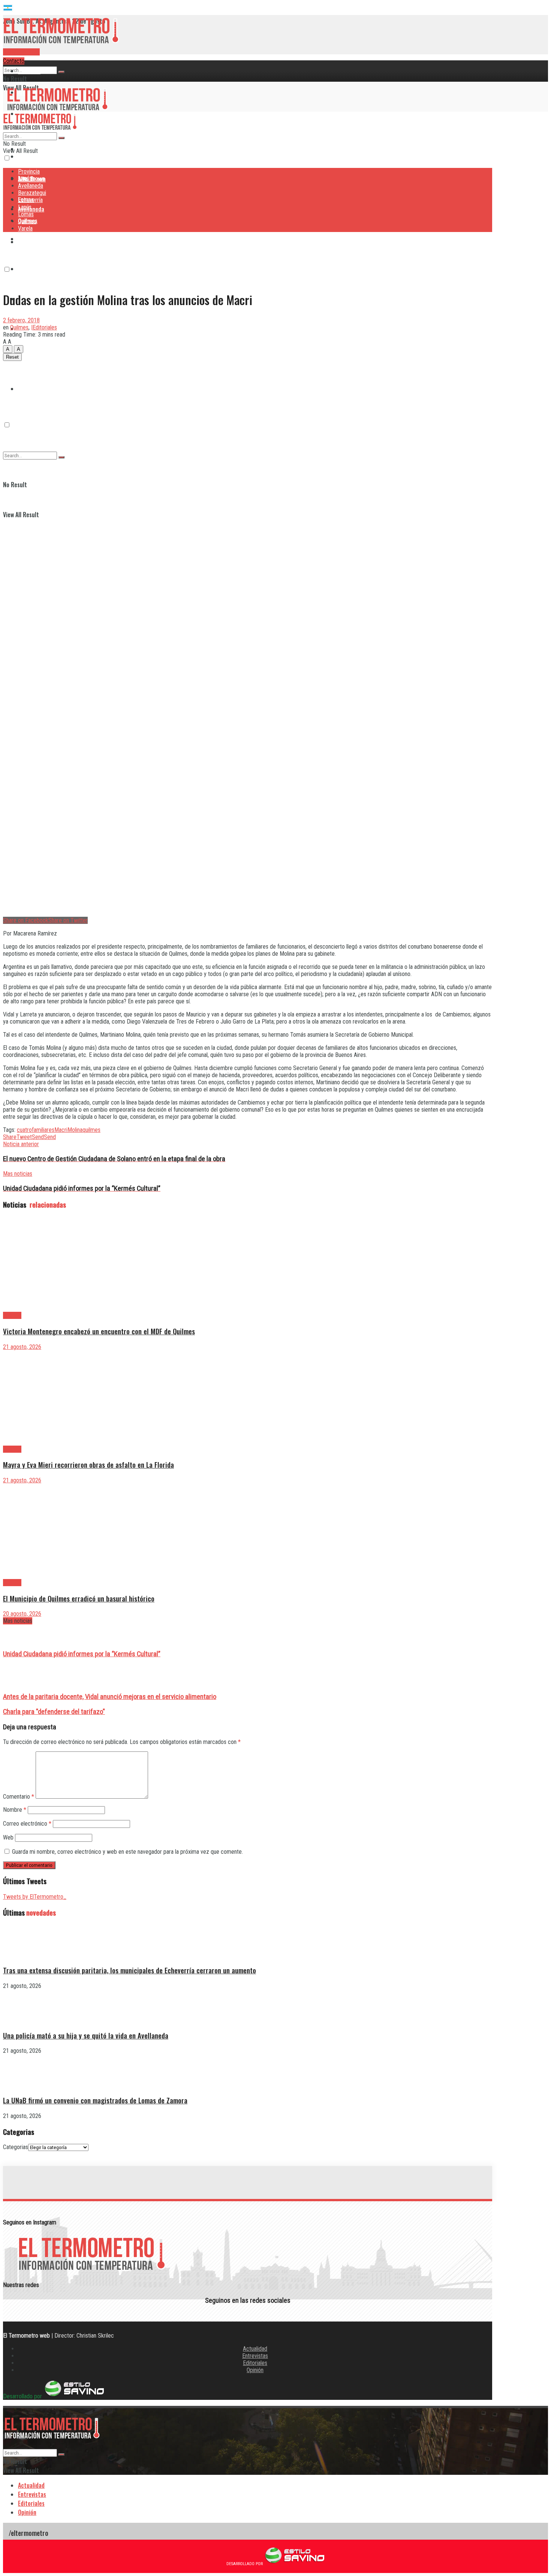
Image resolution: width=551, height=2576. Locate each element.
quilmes (91, 1130)
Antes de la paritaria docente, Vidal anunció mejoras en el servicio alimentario (110, 1697)
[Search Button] (61, 72)
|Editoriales (44, 327)
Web (8, 1837)
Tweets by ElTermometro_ (35, 1897)
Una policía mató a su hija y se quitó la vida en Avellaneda (86, 2035)
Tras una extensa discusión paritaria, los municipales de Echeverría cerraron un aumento (130, 1970)
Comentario (19, 1797)
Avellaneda (31, 186)
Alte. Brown (31, 179)
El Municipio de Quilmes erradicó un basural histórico (79, 1598)
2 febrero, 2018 (21, 320)
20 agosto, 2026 (22, 1614)
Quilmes (28, 359)
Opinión (255, 2370)
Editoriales (255, 2363)
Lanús (25, 207)
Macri (61, 1130)
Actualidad (255, 2349)
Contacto (14, 61)
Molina (75, 1130)
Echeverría (31, 269)
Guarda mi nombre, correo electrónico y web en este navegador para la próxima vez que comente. (127, 1852)
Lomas (26, 214)
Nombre (15, 1810)
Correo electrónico (27, 1824)
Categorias (16, 2147)
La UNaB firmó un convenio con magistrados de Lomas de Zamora (95, 2100)
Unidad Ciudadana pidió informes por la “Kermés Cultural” (82, 1654)
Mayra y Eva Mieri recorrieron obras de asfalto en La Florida (88, 1465)
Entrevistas (255, 2356)
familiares (43, 1130)
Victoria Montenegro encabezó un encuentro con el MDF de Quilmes (99, 1331)
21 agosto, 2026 (22, 1347)
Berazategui (33, 239)
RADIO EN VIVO (21, 52)
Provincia (29, 71)
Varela (25, 228)
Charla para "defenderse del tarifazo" (54, 1712)
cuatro (24, 1130)
